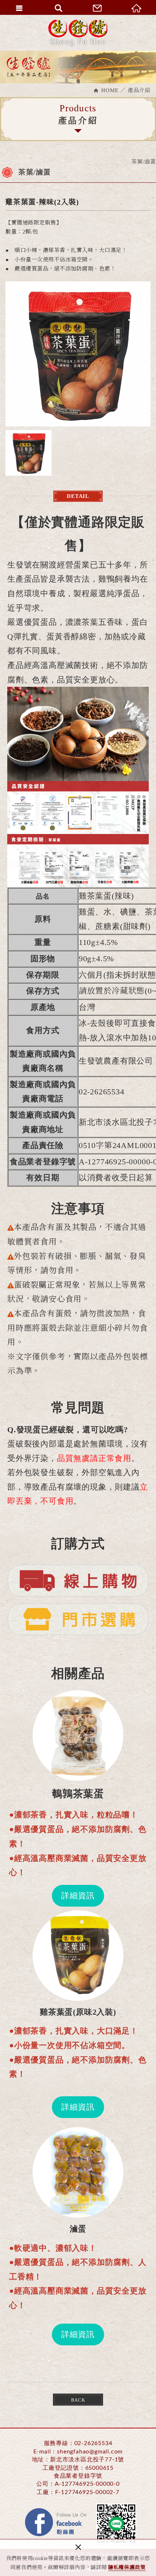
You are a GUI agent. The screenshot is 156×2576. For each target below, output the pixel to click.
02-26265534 (93, 2443)
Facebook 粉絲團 (56, 2523)
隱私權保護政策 (127, 2567)
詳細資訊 (78, 1896)
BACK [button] (78, 2400)
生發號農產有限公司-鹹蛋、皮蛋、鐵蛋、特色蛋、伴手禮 (78, 33)
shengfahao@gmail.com (90, 2452)
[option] (78, 354)
